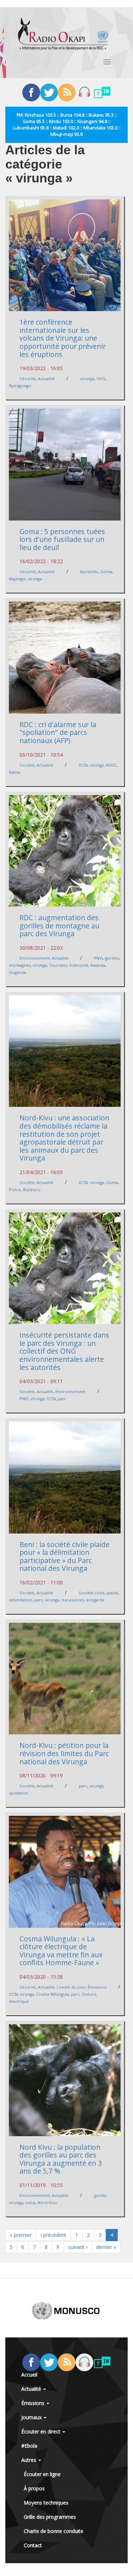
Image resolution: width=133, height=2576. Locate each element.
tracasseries (73, 1600)
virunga (87, 378)
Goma (106, 572)
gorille (100, 2195)
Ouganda (17, 972)
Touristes (58, 965)
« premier (21, 2235)
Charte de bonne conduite (54, 2531)
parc (62, 1399)
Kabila (15, 772)
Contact (33, 2545)
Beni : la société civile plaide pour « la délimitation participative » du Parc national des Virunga (65, 1556)
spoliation (18, 1793)
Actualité (46, 378)
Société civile (92, 1593)
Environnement (35, 958)
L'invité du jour (71, 1987)
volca (30, 2202)
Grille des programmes (50, 2517)
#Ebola (29, 2446)
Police (15, 1190)
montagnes (20, 965)
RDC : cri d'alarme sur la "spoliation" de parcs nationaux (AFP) (58, 732)
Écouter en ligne (42, 2474)
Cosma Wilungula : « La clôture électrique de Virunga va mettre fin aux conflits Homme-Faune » (61, 1951)
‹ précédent (53, 2235)
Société (27, 765)
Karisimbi (89, 572)
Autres (29, 2460)
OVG (101, 378)
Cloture (89, 1994)
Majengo (17, 579)
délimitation (21, 1600)
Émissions (97, 1987)
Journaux (32, 2417)
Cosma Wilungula (52, 1994)
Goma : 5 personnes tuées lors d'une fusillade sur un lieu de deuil (62, 539)
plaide (113, 1593)
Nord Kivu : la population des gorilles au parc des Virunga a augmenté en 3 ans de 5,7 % (61, 2159)
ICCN (83, 765)
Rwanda (98, 965)
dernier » (106, 2247)
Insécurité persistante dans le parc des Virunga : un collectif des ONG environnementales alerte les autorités (64, 1351)
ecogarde (95, 1600)
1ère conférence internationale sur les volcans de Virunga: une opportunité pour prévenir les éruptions (63, 338)
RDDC (111, 765)
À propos (34, 2488)
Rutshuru (32, 1190)
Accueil (29, 2375)
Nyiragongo (20, 386)
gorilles (112, 958)
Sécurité (28, 378)
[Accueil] (63, 34)
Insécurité (79, 965)
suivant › (78, 2247)
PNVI (98, 958)
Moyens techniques (46, 2503)
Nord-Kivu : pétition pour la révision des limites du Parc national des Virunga (64, 1753)
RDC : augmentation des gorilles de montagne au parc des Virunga (59, 926)
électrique (19, 2001)
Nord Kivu (47, 2202)
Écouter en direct (41, 2431)
